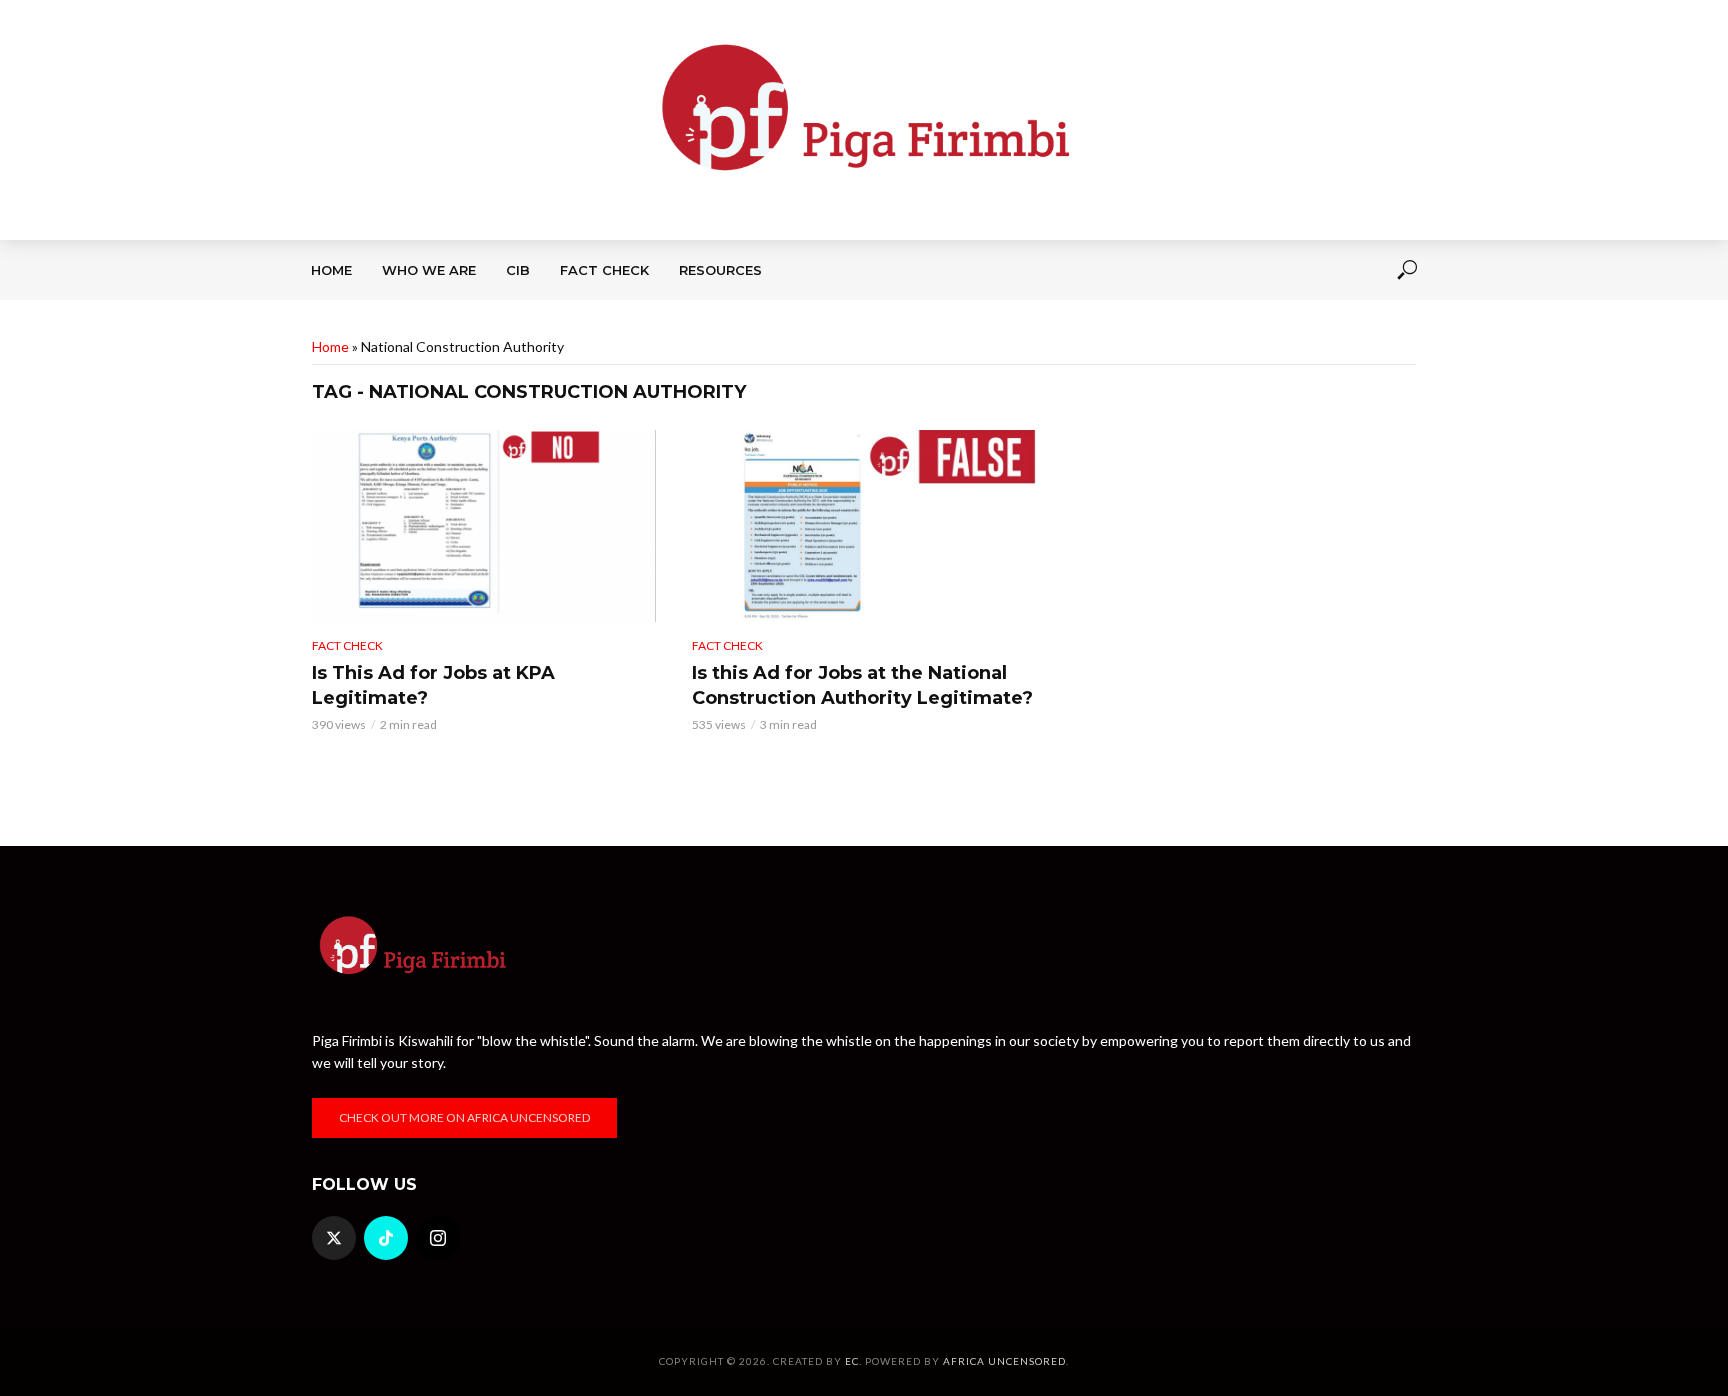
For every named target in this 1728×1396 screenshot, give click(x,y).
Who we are (429, 270)
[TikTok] (386, 1238)
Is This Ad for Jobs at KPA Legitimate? (433, 686)
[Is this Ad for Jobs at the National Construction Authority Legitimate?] (864, 526)
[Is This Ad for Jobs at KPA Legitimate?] (484, 526)
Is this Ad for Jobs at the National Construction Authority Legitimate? (862, 686)
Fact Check (604, 270)
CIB (518, 270)
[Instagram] (438, 1238)
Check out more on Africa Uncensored (464, 1117)
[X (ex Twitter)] (334, 1238)
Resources (720, 270)
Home (331, 270)
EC (852, 1361)
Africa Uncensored (1004, 1361)
